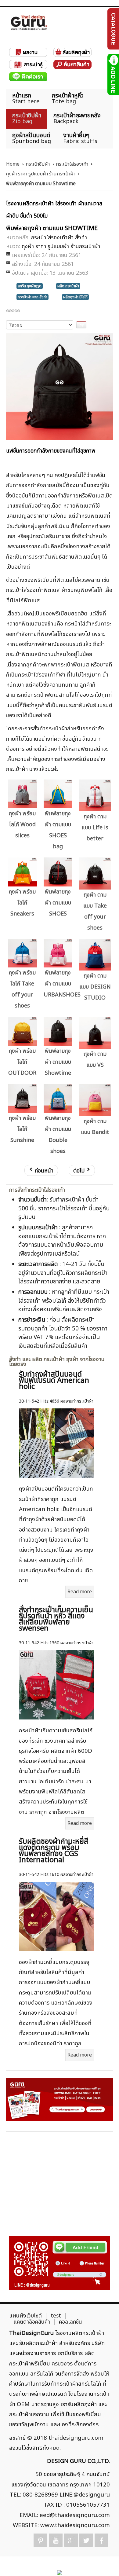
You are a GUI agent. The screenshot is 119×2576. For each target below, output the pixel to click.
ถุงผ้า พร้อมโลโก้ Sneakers (22, 903)
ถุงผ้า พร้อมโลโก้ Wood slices (22, 825)
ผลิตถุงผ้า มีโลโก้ (75, 297)
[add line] (113, 74)
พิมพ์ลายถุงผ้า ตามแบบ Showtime (58, 1062)
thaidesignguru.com (76, 2438)
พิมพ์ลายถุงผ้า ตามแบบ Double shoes (58, 1135)
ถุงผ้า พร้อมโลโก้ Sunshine (22, 1129)
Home (13, 164)
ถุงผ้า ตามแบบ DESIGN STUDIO (95, 987)
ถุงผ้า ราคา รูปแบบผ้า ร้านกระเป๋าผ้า (41, 174)
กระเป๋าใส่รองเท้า (72, 164)
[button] (104, 2561)
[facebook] (101, 2540)
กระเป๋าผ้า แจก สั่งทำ (32, 297)
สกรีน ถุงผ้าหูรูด (30, 286)
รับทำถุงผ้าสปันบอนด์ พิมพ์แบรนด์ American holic (54, 1381)
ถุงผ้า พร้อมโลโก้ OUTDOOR (22, 1062)
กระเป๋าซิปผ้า (38, 164)
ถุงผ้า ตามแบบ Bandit (95, 1127)
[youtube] (56, 2540)
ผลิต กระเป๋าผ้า (68, 286)
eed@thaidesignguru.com (75, 2515)
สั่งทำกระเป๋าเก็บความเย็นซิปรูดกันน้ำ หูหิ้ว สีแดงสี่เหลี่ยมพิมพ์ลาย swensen (56, 1619)
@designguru (92, 2495)
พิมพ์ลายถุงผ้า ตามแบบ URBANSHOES (59, 984)
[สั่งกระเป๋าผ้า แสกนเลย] (60, 2263)
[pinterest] (40, 2540)
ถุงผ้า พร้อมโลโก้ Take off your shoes (22, 989)
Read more (80, 1592)
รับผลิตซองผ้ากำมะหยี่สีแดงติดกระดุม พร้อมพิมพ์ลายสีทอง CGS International (54, 1851)
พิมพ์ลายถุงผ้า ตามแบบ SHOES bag (58, 830)
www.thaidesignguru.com (75, 2525)
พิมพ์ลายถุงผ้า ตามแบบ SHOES (58, 903)
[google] (71, 2540)
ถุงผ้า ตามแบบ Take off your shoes (95, 911)
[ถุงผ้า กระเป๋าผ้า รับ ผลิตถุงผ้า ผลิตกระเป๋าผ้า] (29, 23)
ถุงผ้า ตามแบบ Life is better (95, 828)
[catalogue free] (113, 29)
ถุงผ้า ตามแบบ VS (95, 1060)
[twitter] (86, 2540)
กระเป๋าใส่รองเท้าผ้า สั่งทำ (59, 238)
